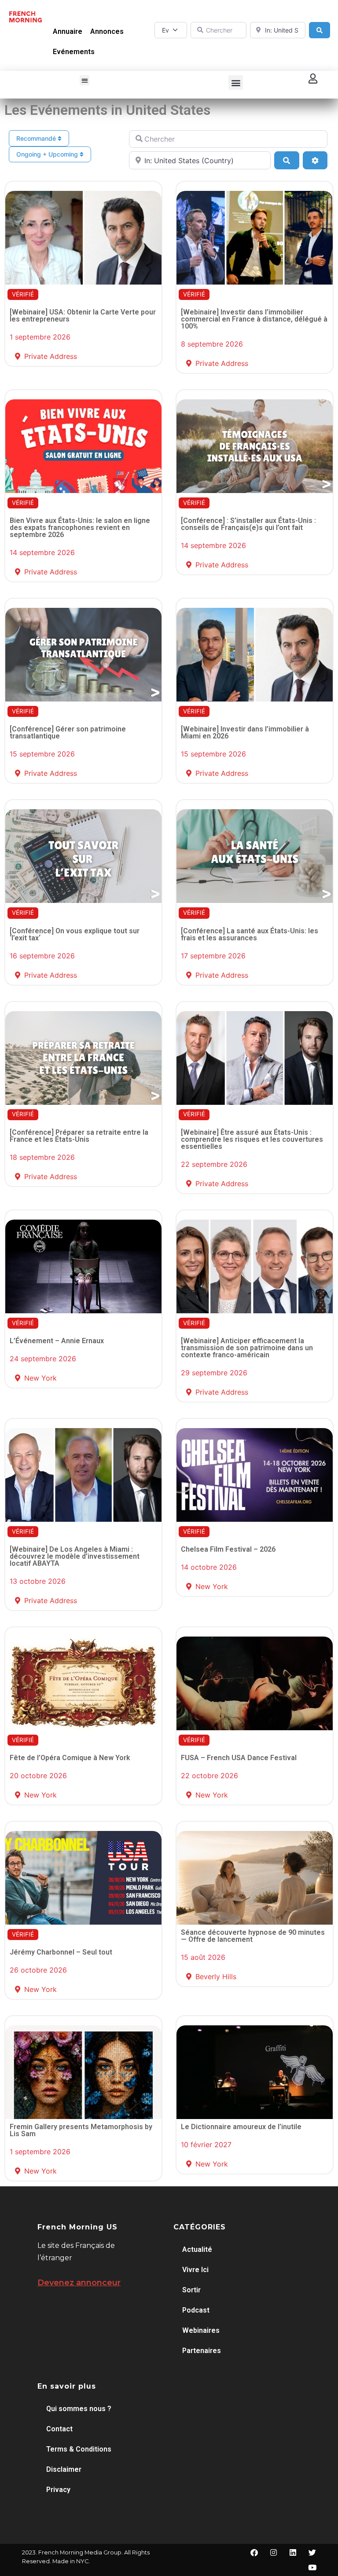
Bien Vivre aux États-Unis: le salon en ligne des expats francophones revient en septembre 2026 (80, 528)
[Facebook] (254, 2553)
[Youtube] (312, 2568)
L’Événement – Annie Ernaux (57, 1341)
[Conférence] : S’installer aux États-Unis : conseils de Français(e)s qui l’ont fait (248, 524)
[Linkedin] (293, 2553)
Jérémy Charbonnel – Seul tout (61, 1952)
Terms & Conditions (79, 2449)
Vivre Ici (195, 2270)
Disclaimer (64, 2469)
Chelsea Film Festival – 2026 (228, 1549)
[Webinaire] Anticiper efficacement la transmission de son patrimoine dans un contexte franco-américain (247, 1348)
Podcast (196, 2310)
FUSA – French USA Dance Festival (239, 1758)
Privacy (58, 2490)
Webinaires (201, 2330)
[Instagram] (274, 2553)
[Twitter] (312, 2553)
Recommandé (37, 138)
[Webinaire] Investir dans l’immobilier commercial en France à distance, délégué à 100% (254, 319)
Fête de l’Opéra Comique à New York (70, 1758)
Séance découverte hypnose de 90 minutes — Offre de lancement (253, 1936)
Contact (59, 2429)
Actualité (197, 2249)
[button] (85, 80)
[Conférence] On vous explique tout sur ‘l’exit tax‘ (75, 934)
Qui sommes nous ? (79, 2409)
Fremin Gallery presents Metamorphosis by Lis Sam (81, 2130)
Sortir (191, 2290)
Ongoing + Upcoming (48, 154)
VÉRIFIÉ (23, 294)
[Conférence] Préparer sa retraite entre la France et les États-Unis (79, 1136)
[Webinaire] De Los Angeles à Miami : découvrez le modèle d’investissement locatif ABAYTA (75, 1556)
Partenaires (202, 2351)
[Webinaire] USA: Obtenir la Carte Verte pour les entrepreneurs (83, 316)
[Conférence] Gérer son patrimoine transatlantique (68, 733)
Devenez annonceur (79, 2283)
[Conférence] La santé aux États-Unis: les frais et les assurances (250, 934)
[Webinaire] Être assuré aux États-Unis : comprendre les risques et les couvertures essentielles (252, 1139)
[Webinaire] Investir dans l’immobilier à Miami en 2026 (245, 733)
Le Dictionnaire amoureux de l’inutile (241, 2127)
